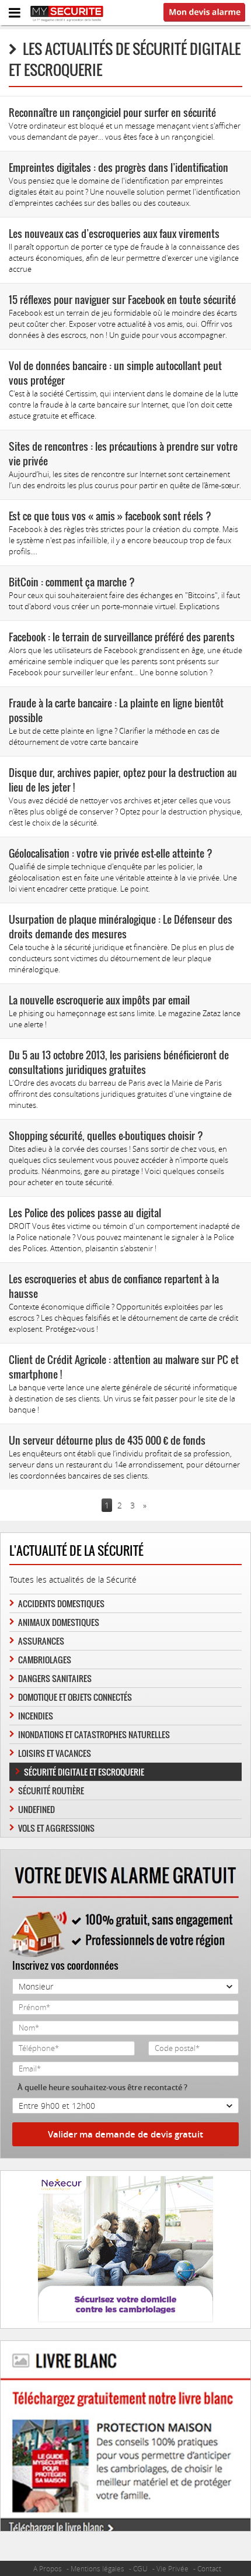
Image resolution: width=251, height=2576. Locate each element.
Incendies (36, 1716)
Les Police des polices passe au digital (85, 1213)
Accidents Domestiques (61, 1603)
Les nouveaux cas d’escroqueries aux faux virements (114, 234)
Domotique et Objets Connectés (75, 1697)
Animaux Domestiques (59, 1622)
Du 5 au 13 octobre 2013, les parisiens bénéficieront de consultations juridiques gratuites (119, 1062)
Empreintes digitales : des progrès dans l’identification (118, 168)
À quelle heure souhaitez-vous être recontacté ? (102, 2087)
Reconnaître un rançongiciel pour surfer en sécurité (112, 113)
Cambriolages (45, 1660)
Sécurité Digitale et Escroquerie (84, 1772)
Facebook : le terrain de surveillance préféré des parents (122, 637)
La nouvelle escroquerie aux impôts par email (99, 1000)
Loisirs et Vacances (55, 1753)
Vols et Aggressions (56, 1828)
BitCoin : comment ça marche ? (72, 582)
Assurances (41, 1641)
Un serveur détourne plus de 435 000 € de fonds (107, 1440)
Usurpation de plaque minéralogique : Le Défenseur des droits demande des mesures (121, 927)
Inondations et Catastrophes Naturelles (94, 1734)
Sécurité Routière (51, 1791)
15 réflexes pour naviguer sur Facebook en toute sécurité (122, 300)
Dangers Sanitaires (55, 1678)
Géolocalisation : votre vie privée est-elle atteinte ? (111, 853)
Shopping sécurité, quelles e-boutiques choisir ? (106, 1136)
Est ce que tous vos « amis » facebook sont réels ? (110, 516)
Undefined (36, 1809)
